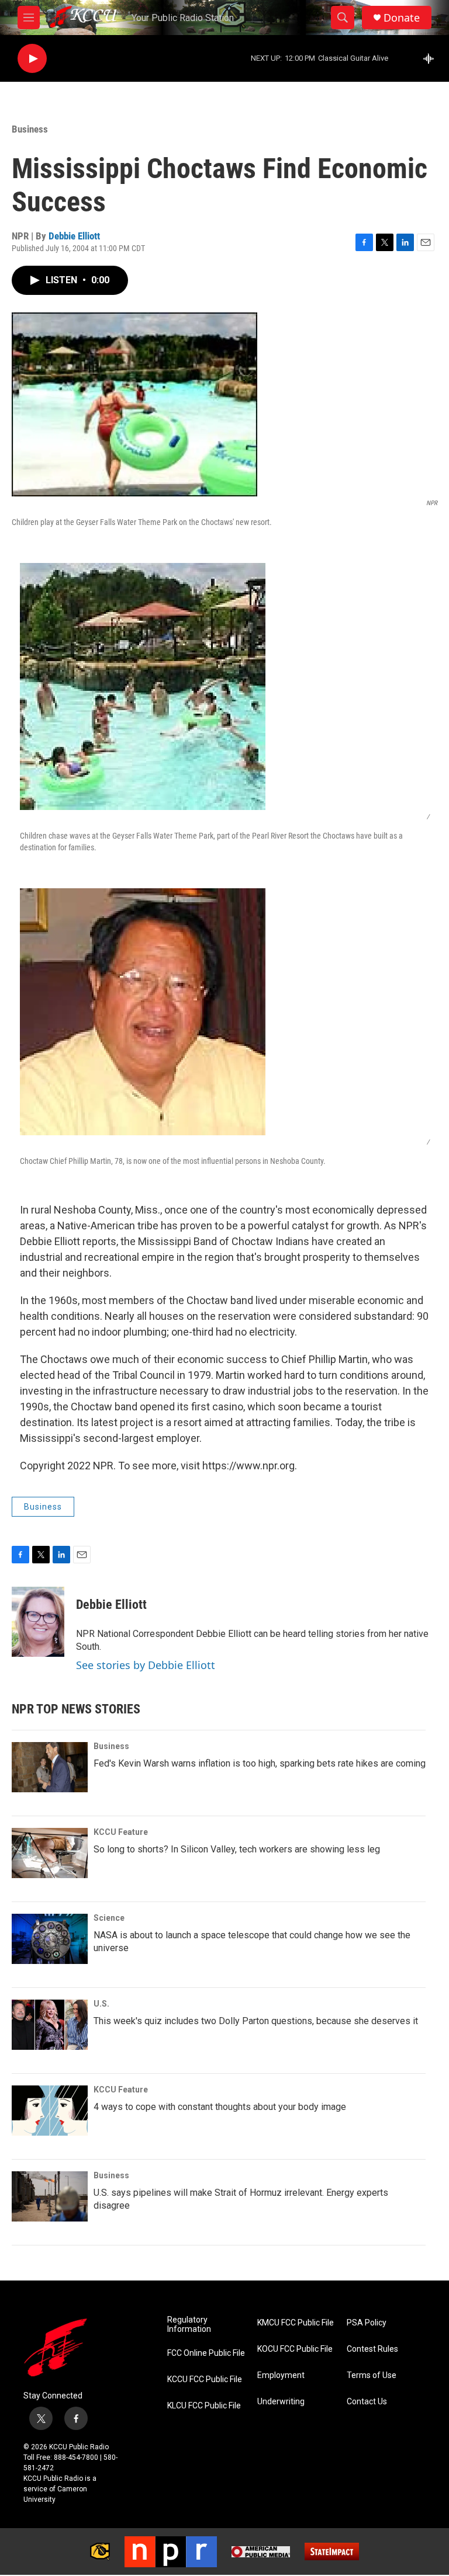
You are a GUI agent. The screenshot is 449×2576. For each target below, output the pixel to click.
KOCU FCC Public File (295, 2349)
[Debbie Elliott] (38, 1622)
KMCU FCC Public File (296, 2323)
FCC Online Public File (206, 2353)
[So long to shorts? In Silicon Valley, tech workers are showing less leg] (50, 1853)
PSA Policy (367, 2323)
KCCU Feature (121, 1832)
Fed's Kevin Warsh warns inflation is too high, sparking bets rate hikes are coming (260, 1763)
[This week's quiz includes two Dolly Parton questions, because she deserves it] (50, 2025)
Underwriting (281, 2402)
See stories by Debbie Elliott (146, 1665)
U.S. (101, 2004)
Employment (281, 2375)
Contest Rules (372, 2349)
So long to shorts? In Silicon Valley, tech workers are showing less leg (237, 1849)
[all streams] (432, 58)
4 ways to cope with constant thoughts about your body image (220, 2107)
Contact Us (367, 2402)
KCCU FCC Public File (205, 2379)
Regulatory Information (189, 2325)
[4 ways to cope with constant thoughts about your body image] (50, 2111)
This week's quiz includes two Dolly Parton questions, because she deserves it (256, 2021)
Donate (402, 18)
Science (109, 1918)
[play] (32, 59)
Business (30, 129)
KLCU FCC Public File (204, 2406)
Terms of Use (372, 2375)
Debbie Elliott (74, 236)
